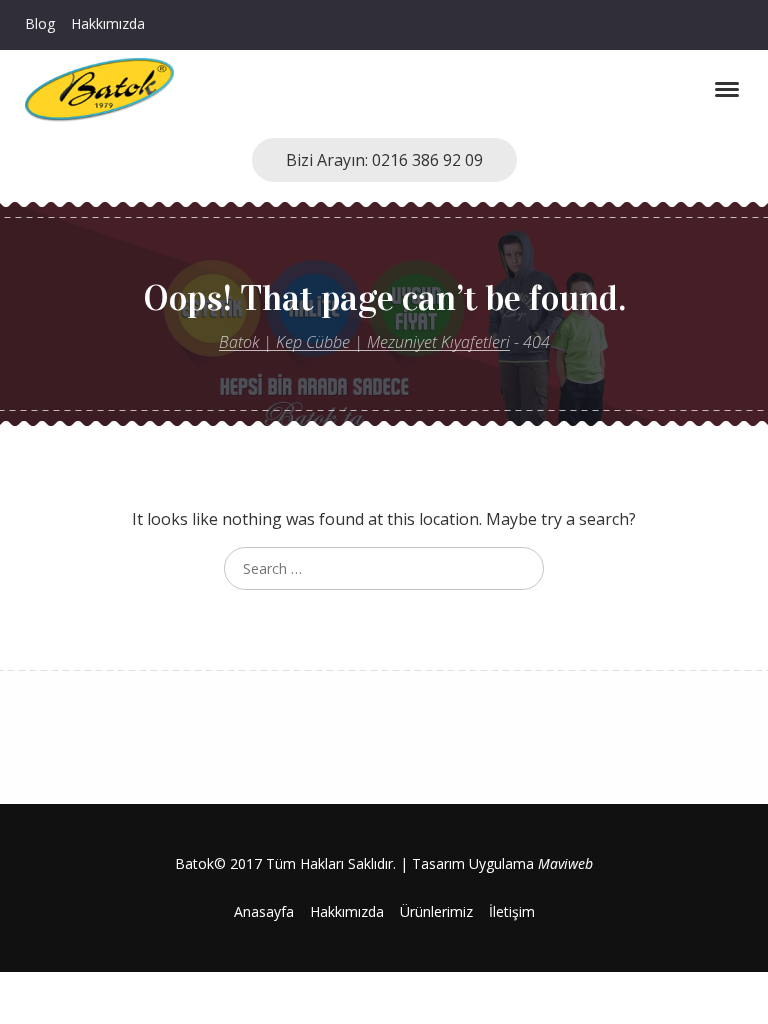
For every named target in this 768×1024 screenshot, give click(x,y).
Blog (40, 23)
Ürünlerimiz (436, 911)
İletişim (512, 911)
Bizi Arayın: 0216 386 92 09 (384, 160)
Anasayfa (264, 911)
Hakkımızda (108, 23)
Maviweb (565, 863)
